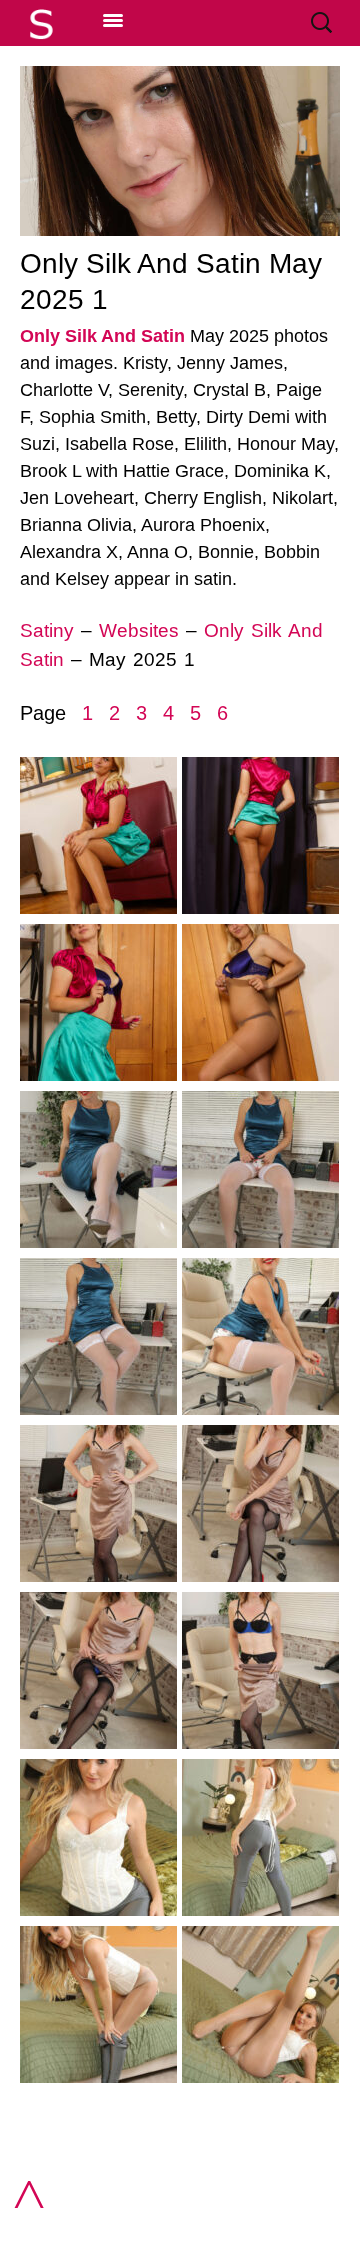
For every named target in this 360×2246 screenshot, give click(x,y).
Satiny (47, 630)
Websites (139, 630)
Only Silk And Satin (102, 336)
